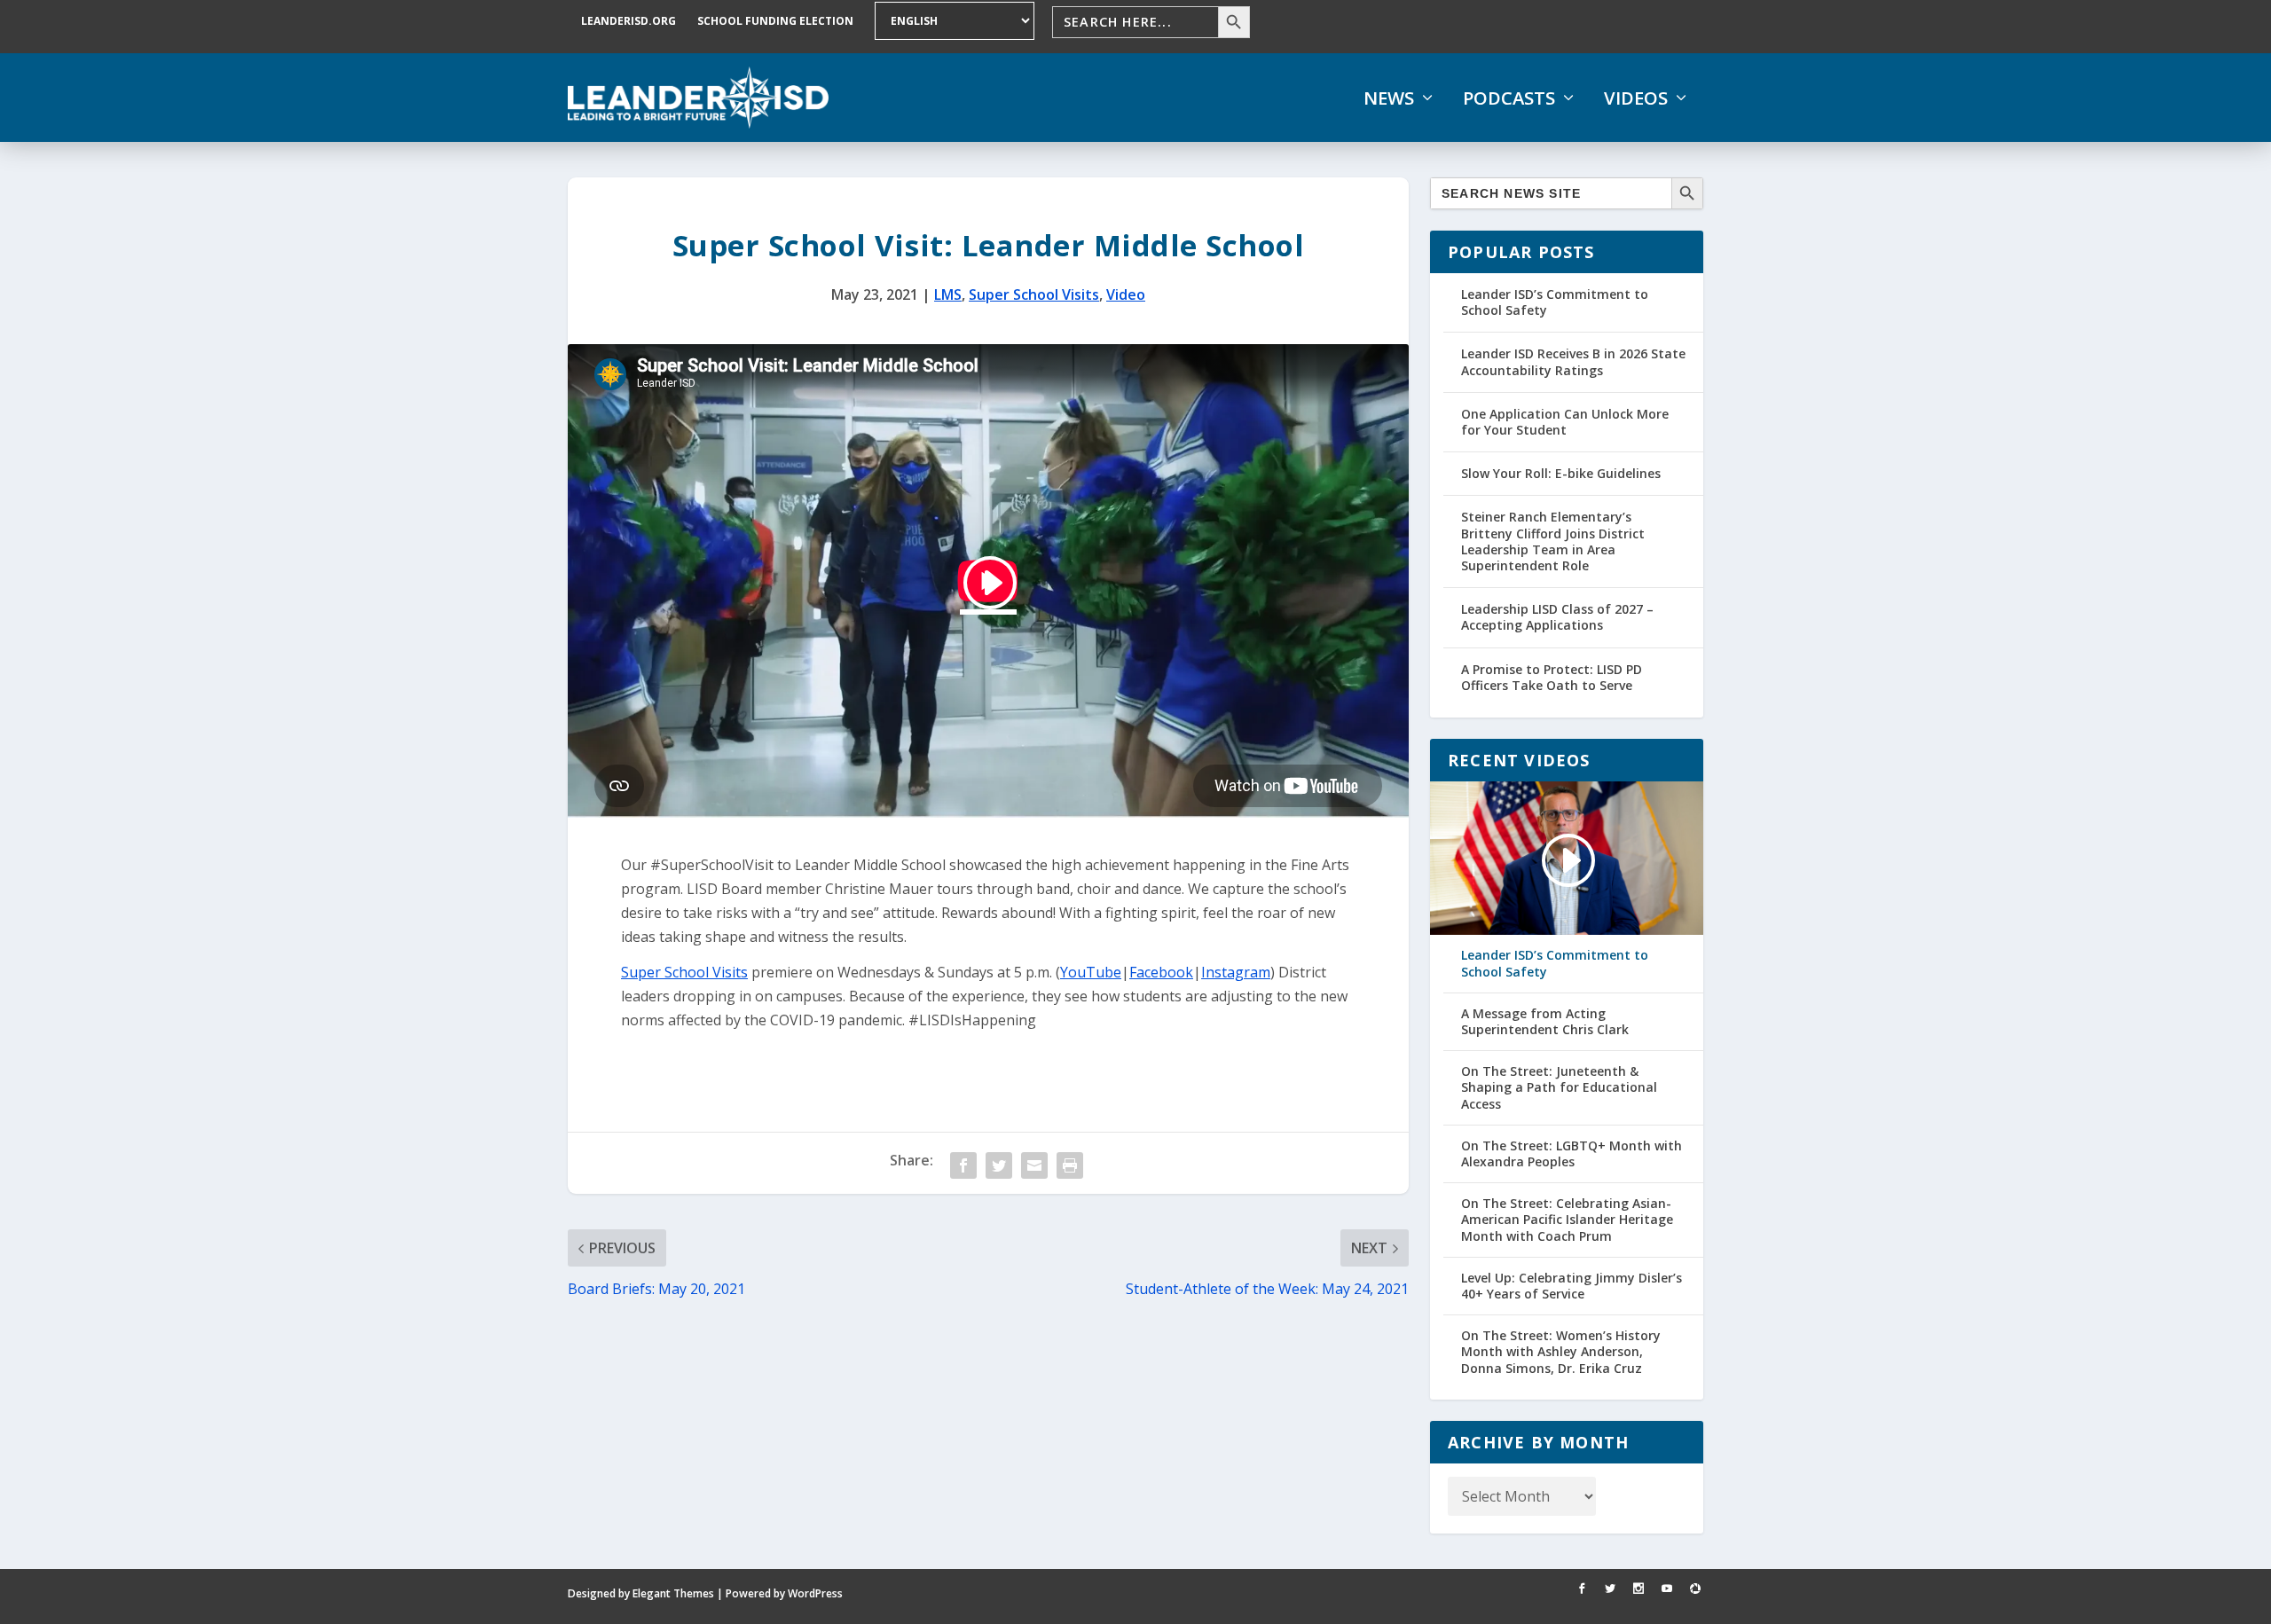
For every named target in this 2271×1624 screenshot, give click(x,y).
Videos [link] (1636, 98)
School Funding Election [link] (775, 21)
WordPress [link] (815, 1593)
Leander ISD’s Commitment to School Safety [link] (1555, 302)
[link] (698, 98)
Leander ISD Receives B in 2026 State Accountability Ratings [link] (1573, 361)
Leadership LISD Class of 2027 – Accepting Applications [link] (1557, 617)
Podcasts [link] (1509, 98)
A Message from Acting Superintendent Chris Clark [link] (1545, 1022)
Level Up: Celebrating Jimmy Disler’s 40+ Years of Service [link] (1572, 1286)
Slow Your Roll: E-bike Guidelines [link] (1561, 473)
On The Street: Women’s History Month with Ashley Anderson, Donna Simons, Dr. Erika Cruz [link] (1561, 1352)
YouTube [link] (1091, 972)
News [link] (1389, 98)
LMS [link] (948, 294)
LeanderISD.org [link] (629, 21)
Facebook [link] (1161, 972)
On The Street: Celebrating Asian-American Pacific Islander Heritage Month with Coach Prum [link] (1567, 1220)
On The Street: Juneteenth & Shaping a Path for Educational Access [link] (1559, 1087)
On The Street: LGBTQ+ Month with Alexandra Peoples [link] (1572, 1154)
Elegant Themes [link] (673, 1593)
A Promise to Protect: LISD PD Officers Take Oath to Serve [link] (1552, 677)
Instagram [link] (1236, 972)
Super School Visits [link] (1034, 294)
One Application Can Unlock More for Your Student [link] (1565, 422)
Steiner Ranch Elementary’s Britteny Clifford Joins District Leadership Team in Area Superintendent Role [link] (1553, 541)
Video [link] (1126, 294)
